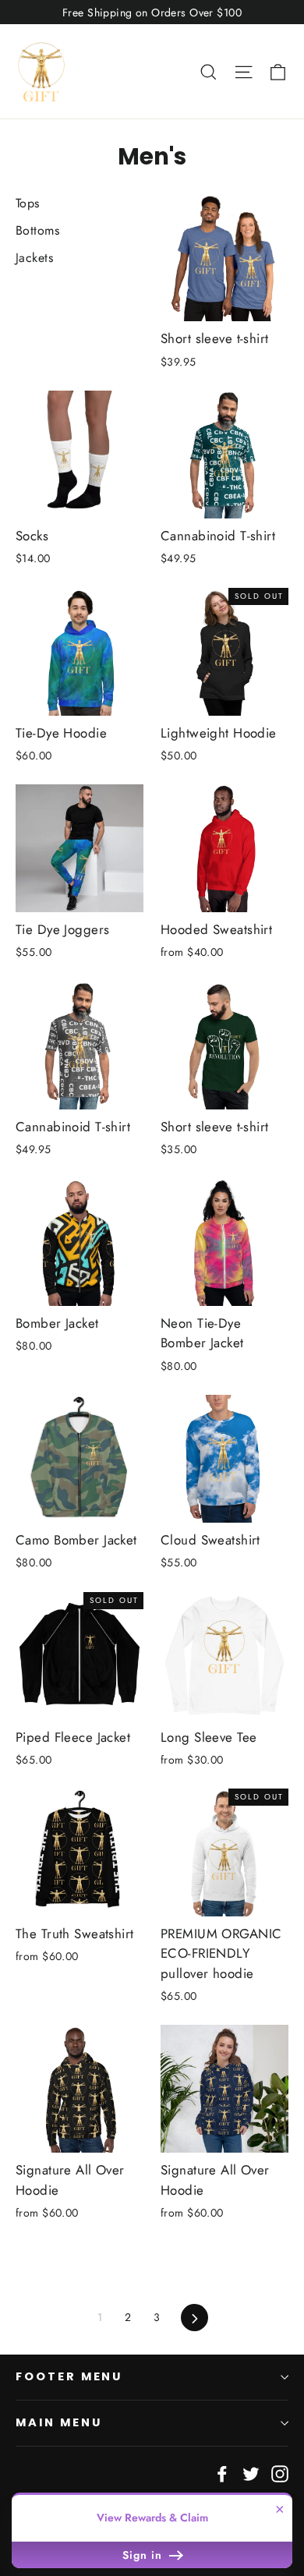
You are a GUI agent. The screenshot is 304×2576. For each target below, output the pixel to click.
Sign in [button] (144, 2555)
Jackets (34, 258)
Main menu (58, 2422)
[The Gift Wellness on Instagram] (280, 2473)
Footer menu (69, 2376)
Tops (28, 203)
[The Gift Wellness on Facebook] (222, 2473)
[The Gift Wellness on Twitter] (251, 2473)
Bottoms (37, 230)
